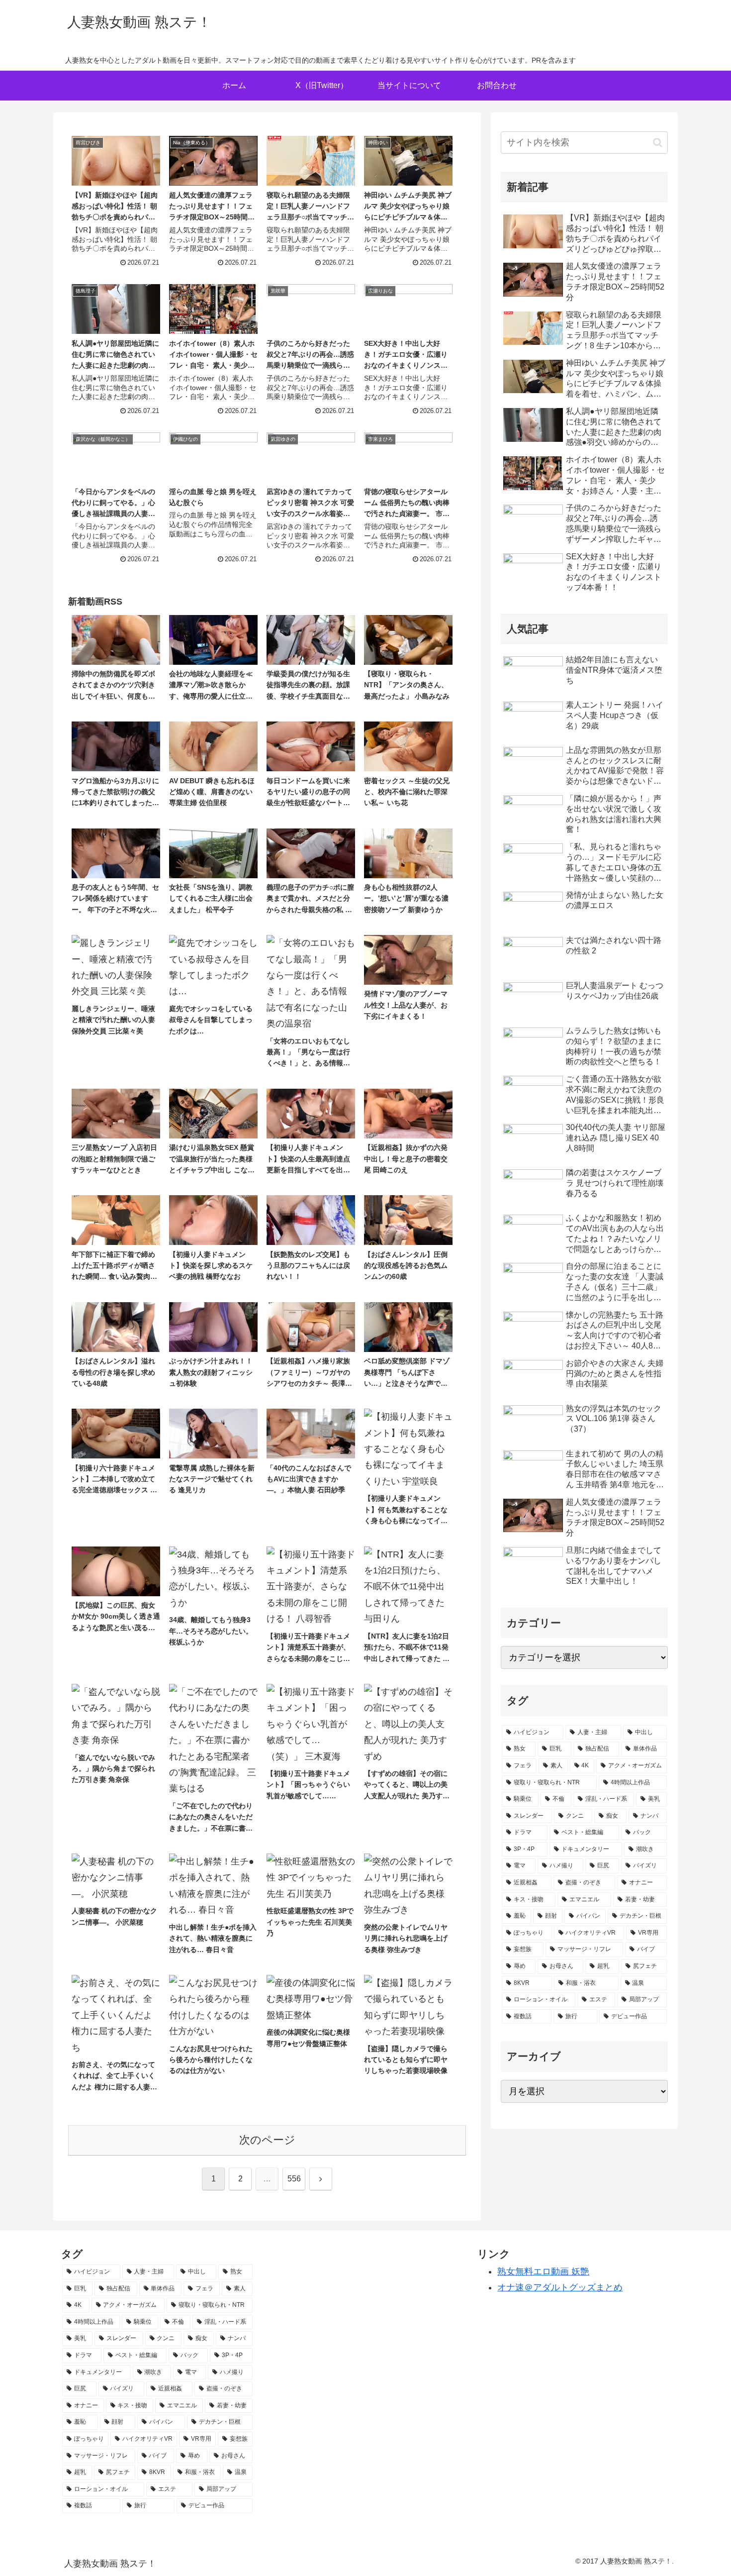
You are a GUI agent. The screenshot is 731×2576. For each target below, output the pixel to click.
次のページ (267, 2140)
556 (294, 2179)
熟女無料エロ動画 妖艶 (543, 2271)
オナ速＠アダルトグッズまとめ (560, 2287)
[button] (658, 143)
